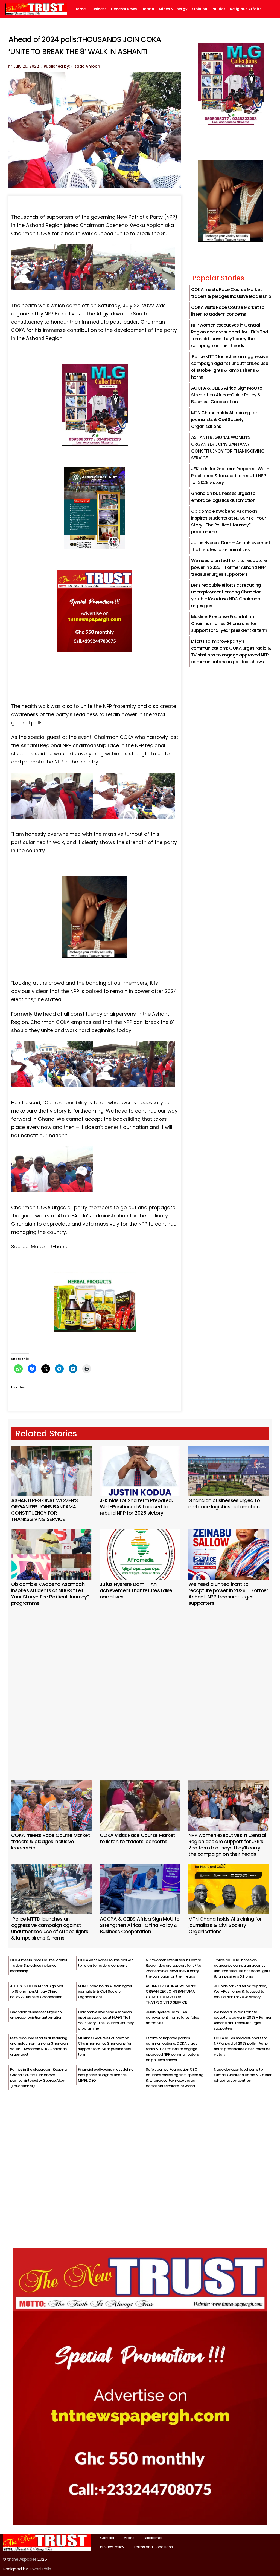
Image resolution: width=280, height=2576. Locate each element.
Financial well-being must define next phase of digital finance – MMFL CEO (106, 2075)
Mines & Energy (173, 9)
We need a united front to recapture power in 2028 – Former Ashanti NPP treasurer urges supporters (229, 567)
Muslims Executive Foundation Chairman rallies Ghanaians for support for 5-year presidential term (229, 623)
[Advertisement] (140, 1686)
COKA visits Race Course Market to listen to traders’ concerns (138, 1838)
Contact (107, 2538)
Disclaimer (153, 2538)
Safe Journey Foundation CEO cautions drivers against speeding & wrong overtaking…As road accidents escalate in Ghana (174, 2078)
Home (80, 9)
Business (98, 9)
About (129, 2538)
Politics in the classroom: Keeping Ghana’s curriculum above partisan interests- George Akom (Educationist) (38, 2078)
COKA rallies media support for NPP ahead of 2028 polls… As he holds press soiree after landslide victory (242, 2046)
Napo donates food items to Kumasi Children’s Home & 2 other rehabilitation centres (243, 2075)
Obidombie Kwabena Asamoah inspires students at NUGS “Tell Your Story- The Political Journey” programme (50, 1594)
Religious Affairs (246, 9)
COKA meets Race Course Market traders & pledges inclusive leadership (51, 1841)
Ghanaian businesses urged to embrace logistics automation (224, 1503)
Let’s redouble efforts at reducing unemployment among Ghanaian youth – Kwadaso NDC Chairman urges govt (39, 2046)
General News (124, 9)
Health (148, 9)
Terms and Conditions (153, 2547)
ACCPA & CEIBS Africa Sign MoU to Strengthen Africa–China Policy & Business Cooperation (227, 395)
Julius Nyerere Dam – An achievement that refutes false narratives (136, 1590)
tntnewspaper (22, 2559)
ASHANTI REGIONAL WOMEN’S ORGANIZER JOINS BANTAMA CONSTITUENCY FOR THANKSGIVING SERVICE (45, 1510)
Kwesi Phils (40, 2569)
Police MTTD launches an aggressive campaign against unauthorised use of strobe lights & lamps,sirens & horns (50, 1928)
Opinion (200, 9)
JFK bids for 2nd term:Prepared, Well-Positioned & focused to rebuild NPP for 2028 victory (230, 476)
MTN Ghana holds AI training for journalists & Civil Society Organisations (224, 420)
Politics (218, 9)
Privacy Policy (112, 2547)
